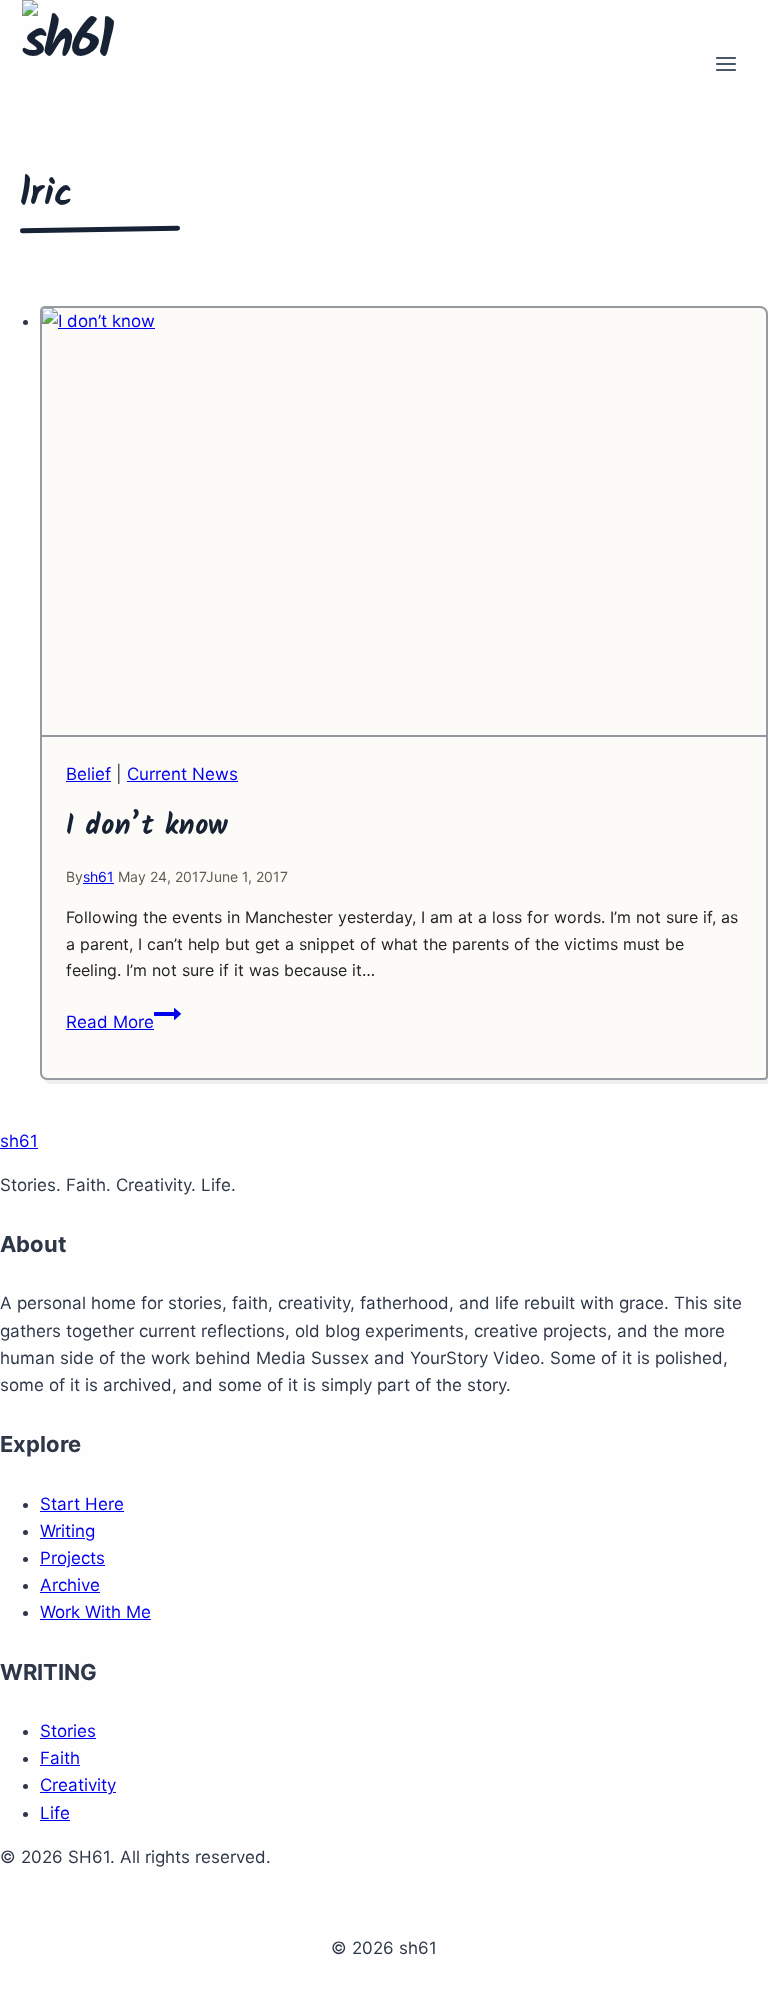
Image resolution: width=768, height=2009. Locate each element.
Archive (70, 1585)
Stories (68, 1731)
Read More (123, 1022)
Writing (67, 1531)
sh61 (98, 876)
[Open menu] (725, 66)
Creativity (78, 1785)
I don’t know (147, 826)
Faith (60, 1758)
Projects (72, 1558)
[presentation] (404, 522)
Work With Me (95, 1612)
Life (55, 1813)
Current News (182, 774)
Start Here (82, 1504)
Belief (88, 774)
